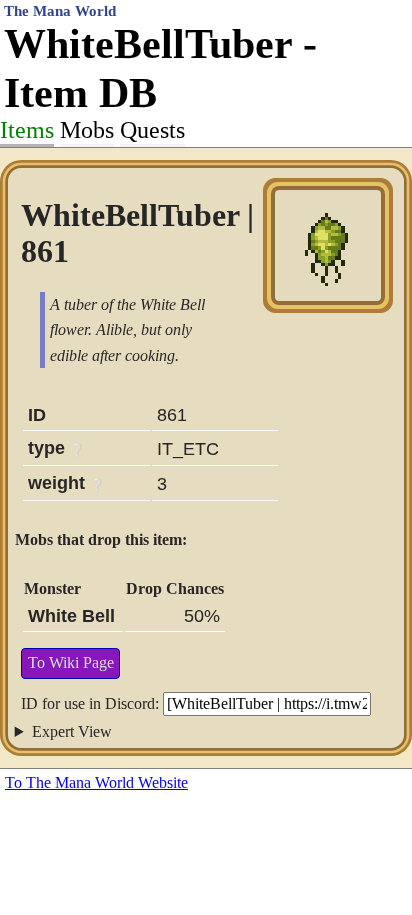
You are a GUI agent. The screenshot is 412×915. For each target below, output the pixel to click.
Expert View (72, 731)
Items (27, 130)
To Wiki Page (71, 662)
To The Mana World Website (96, 782)
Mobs (87, 130)
